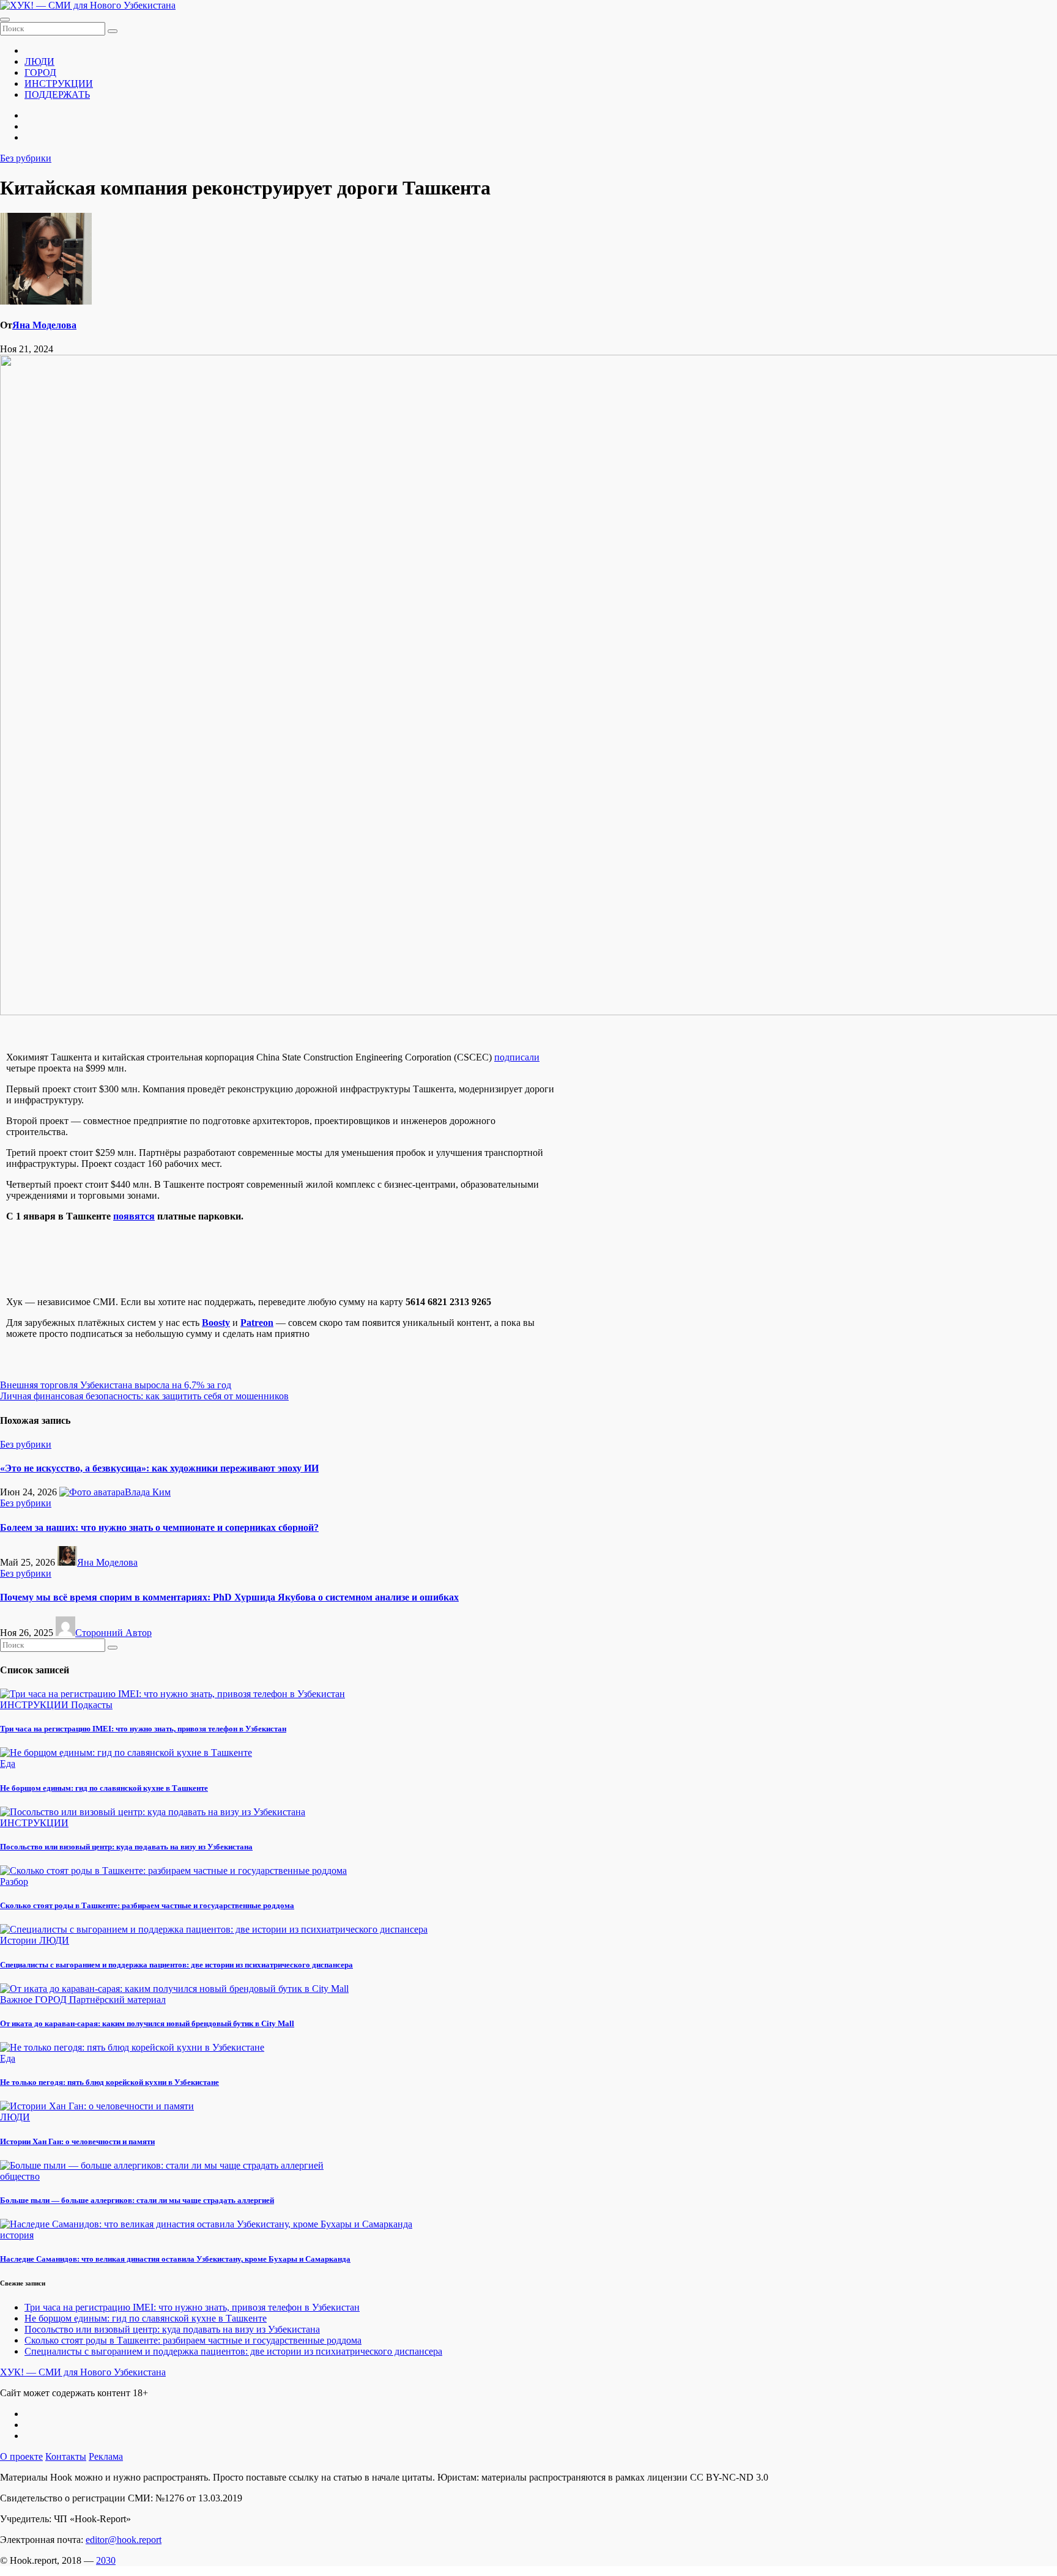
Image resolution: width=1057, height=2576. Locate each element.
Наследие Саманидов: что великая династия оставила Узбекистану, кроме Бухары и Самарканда (175, 2259)
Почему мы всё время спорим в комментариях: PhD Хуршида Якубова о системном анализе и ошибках (229, 1597)
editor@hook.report (124, 2540)
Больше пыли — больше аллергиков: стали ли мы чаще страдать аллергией (137, 2200)
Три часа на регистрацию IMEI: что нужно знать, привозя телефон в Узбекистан (143, 1729)
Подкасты (92, 1705)
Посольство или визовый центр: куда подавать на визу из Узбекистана (126, 1847)
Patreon (257, 1323)
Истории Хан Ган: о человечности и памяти (77, 2141)
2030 (106, 2560)
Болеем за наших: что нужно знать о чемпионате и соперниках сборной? (159, 1527)
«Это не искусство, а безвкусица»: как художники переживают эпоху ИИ (159, 1468)
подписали (517, 1057)
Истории (20, 1940)
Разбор (14, 1882)
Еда (8, 1764)
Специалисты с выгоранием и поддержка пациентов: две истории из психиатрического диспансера (176, 1965)
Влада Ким (148, 1492)
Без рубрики (26, 158)
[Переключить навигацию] (5, 20)
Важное (17, 2000)
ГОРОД (40, 72)
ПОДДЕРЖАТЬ (57, 94)
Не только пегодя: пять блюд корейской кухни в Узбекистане (109, 2082)
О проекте (21, 2456)
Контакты (66, 2456)
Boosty (216, 1323)
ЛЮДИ (39, 61)
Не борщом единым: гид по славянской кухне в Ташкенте (104, 1788)
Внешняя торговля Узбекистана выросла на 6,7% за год (116, 1385)
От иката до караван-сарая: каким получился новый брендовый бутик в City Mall (147, 2023)
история (17, 2235)
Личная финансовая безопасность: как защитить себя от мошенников (144, 1396)
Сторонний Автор (113, 1633)
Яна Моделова (44, 325)
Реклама (106, 2456)
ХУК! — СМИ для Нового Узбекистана (83, 2372)
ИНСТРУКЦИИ (59, 83)
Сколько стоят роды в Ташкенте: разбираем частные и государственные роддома (147, 1905)
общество (20, 2176)
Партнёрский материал (117, 2000)
